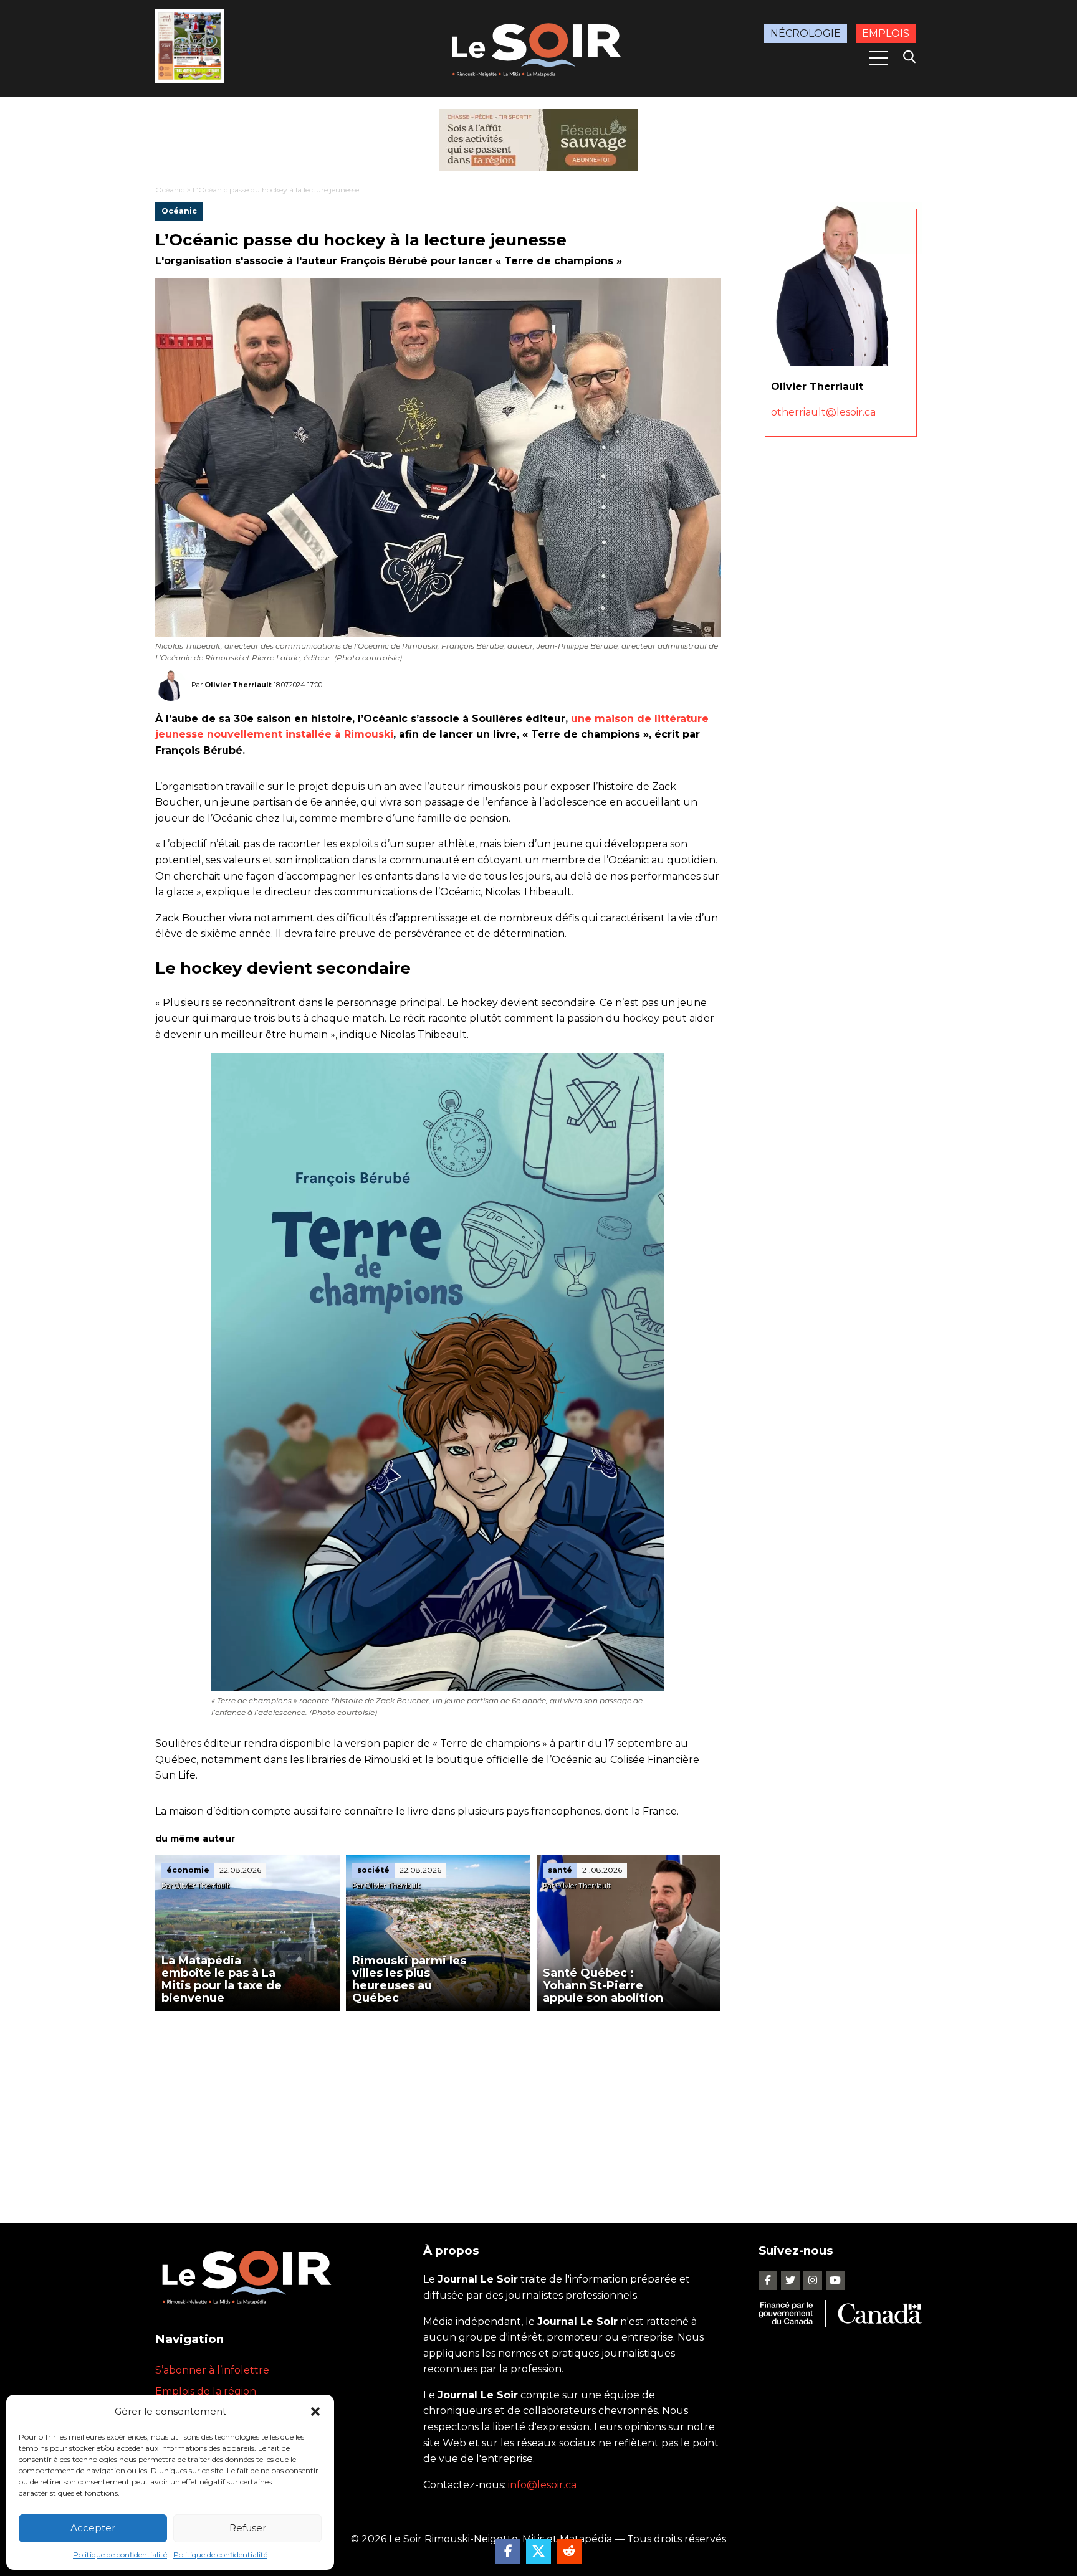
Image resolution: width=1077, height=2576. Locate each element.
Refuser (248, 2528)
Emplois (886, 33)
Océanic (170, 190)
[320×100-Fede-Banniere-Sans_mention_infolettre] (538, 140)
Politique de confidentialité (120, 2555)
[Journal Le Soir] (538, 48)
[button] (315, 2412)
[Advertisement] (438, 2104)
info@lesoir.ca (542, 2485)
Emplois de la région (206, 2391)
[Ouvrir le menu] (879, 58)
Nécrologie (806, 33)
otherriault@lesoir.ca (823, 412)
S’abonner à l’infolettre (212, 2370)
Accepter (93, 2528)
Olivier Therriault (238, 685)
